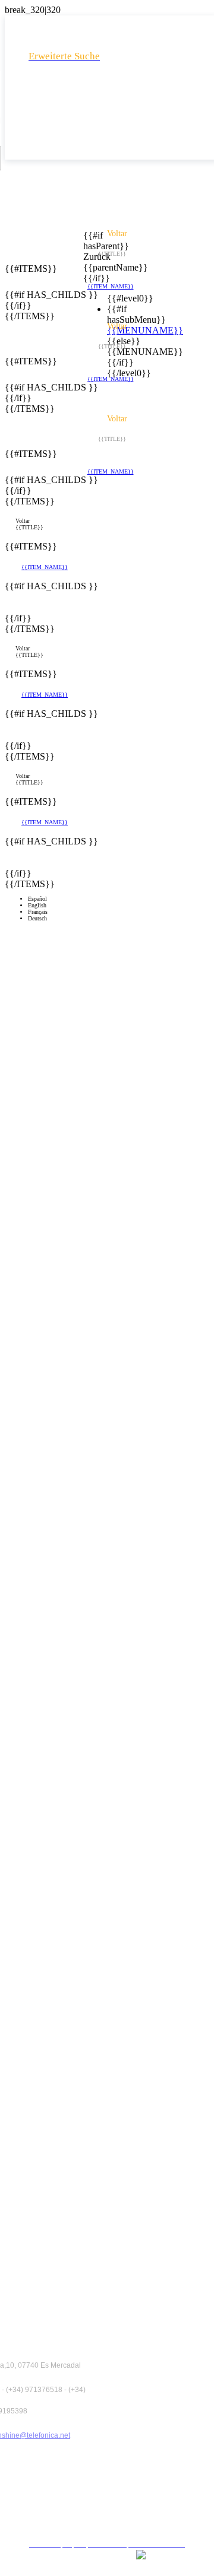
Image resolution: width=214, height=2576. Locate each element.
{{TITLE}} (29, 527)
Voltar (23, 521)
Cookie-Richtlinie (111, 2492)
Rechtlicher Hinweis (111, 2450)
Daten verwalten (111, 2513)
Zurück (90, 257)
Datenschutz (111, 2471)
